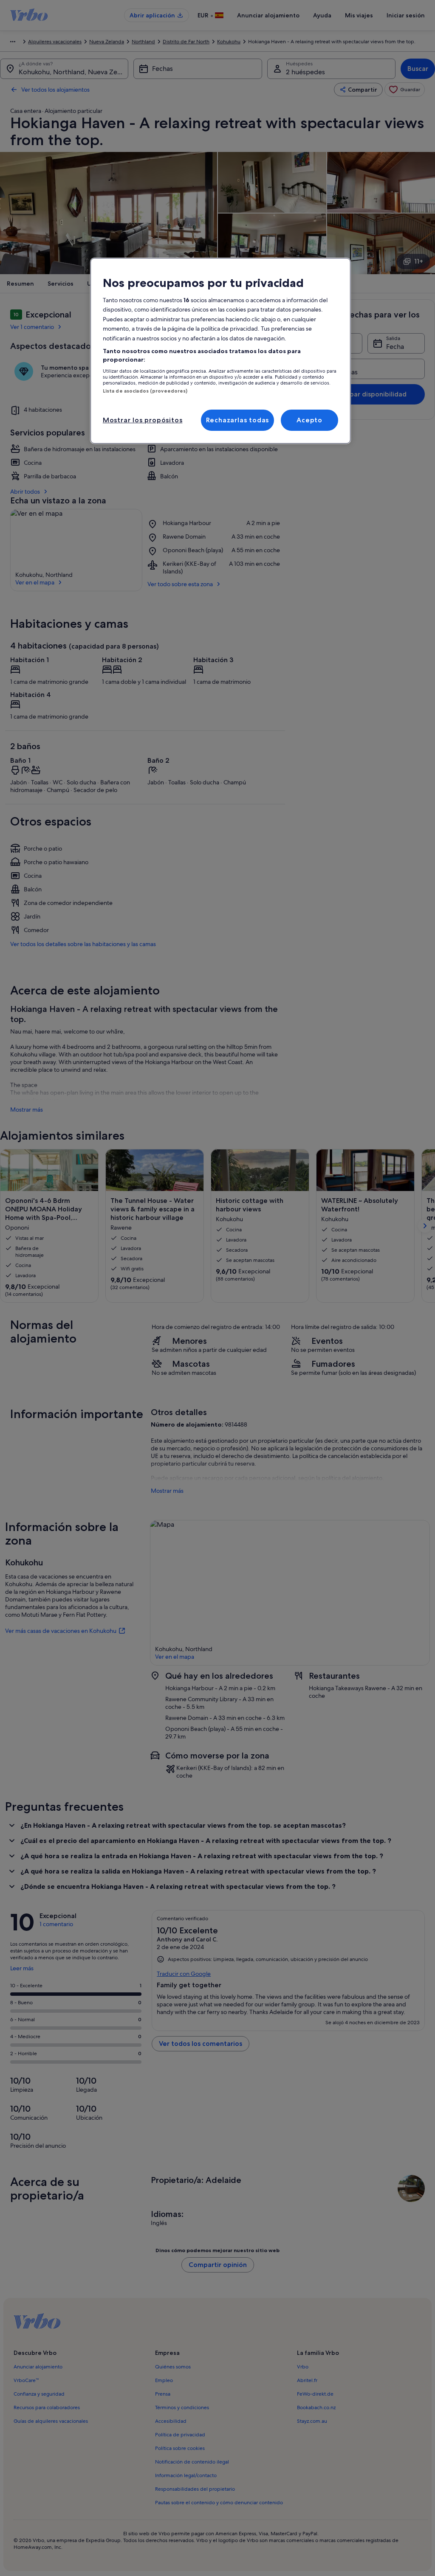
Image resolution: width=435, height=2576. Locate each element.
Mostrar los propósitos (143, 420)
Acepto (309, 420)
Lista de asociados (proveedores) (145, 391)
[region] (220, 351)
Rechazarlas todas (238, 420)
